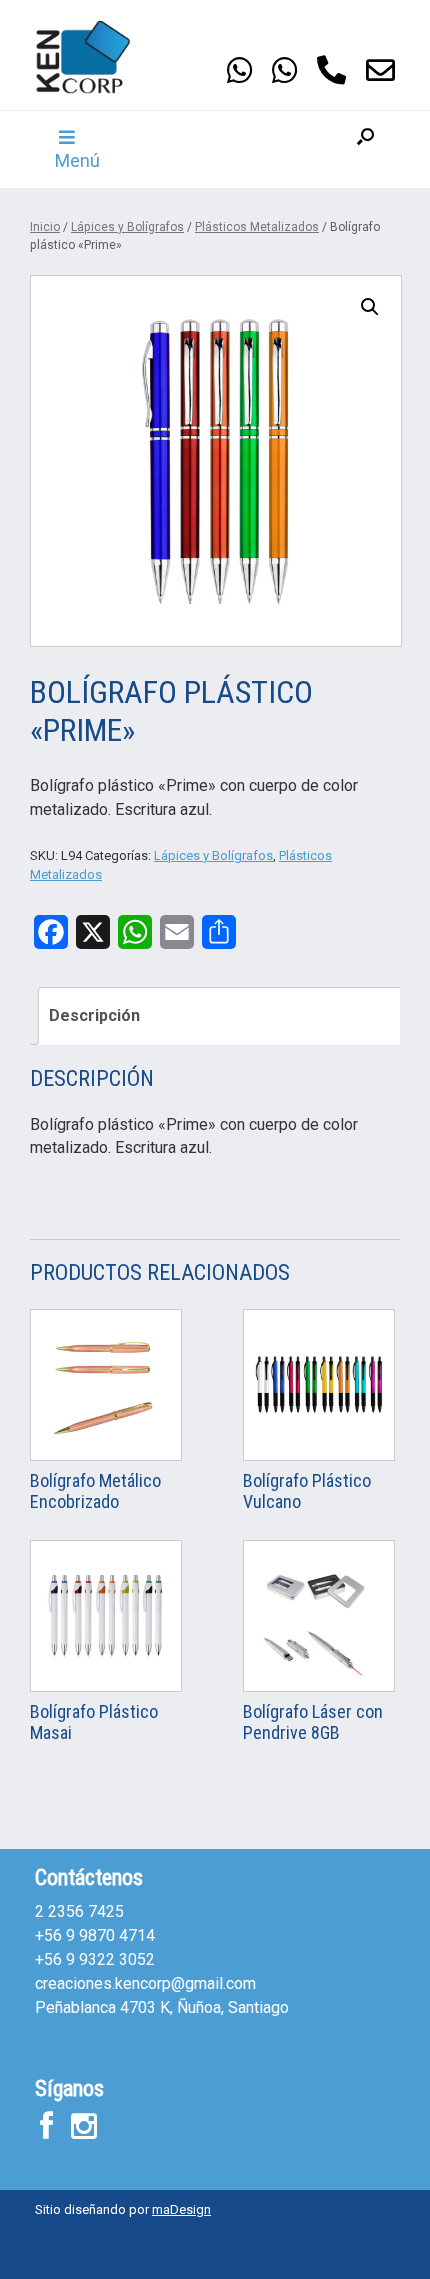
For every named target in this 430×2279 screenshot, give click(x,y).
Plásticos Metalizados (257, 227)
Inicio (45, 227)
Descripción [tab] (94, 1015)
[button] (365, 149)
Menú (77, 160)
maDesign (181, 2209)
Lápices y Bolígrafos (127, 227)
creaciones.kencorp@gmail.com (145, 1983)
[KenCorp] (95, 57)
